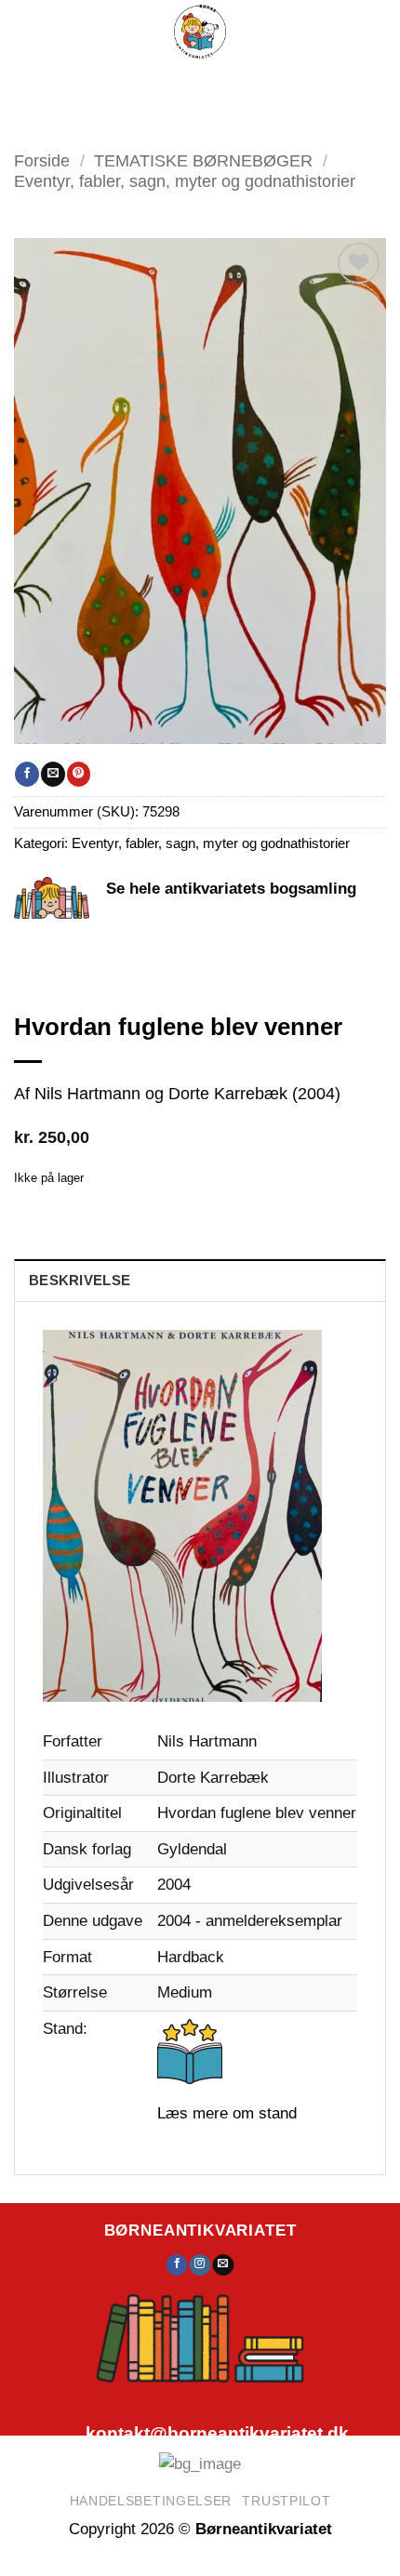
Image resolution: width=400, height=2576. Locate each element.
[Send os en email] (223, 2265)
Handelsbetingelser (151, 2501)
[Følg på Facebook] (177, 2265)
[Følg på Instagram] (200, 2265)
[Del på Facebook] (27, 774)
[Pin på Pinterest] (79, 774)
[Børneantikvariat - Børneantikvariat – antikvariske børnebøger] (200, 32)
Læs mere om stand (227, 2113)
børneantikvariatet (200, 2230)
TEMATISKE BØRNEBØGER (203, 160)
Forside (42, 160)
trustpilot (286, 2501)
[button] (139, 84)
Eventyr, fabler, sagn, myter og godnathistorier (185, 181)
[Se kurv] (285, 84)
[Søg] (193, 84)
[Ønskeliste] (237, 84)
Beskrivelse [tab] (80, 1281)
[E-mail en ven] (53, 774)
